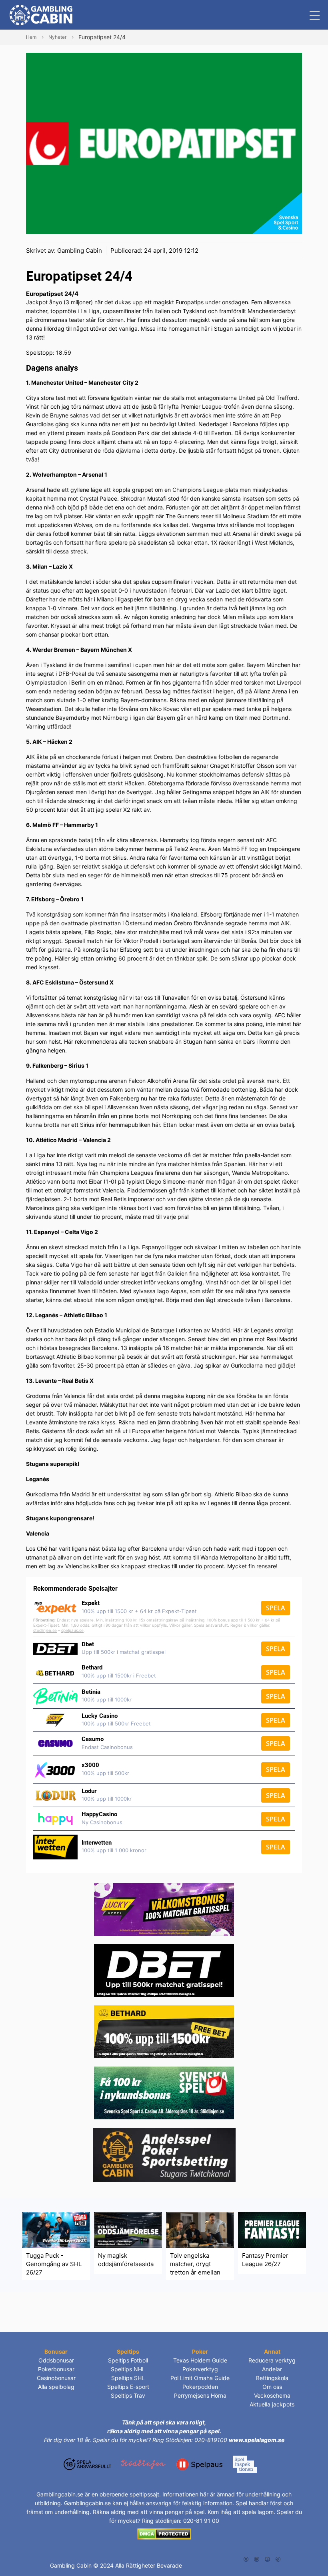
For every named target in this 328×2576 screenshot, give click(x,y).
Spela (276, 1608)
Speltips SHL (128, 2378)
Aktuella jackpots (272, 2404)
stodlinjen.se (45, 1630)
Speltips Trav (128, 2395)
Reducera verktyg (272, 2360)
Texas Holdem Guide (200, 2360)
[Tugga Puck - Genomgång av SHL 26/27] (56, 2230)
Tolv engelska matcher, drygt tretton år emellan (195, 2264)
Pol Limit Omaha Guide (200, 2378)
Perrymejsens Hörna (200, 2395)
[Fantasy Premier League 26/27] (272, 2230)
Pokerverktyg (200, 2369)
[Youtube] (267, 2559)
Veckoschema (272, 2395)
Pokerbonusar (56, 2369)
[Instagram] (257, 2559)
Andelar (272, 2369)
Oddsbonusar (56, 2360)
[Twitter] (246, 2559)
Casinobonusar (56, 2378)
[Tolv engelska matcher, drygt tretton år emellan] (200, 2230)
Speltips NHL (128, 2369)
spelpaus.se (72, 1630)
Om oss (272, 2387)
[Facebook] (278, 2559)
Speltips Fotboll (128, 2360)
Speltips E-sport (128, 2387)
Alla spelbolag (56, 2387)
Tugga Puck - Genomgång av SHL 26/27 (54, 2264)
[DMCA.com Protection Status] (164, 2533)
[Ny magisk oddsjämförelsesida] (128, 2230)
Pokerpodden (200, 2387)
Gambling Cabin (80, 251)
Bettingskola (272, 2378)
